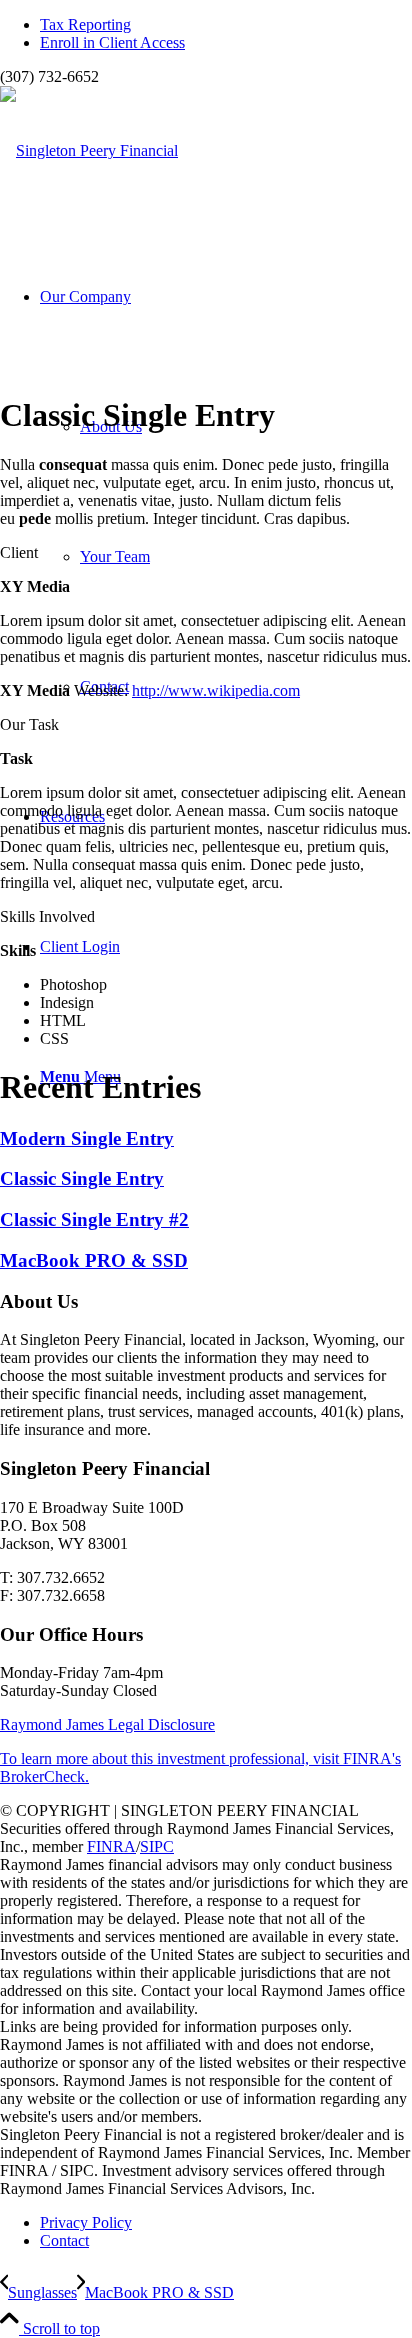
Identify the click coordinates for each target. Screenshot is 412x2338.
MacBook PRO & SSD (94, 1260)
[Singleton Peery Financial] (89, 150)
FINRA (111, 1846)
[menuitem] (226, 25)
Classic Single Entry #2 (94, 1219)
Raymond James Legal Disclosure (107, 1724)
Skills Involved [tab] (47, 916)
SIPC (157, 1846)
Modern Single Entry (87, 1138)
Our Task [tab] (29, 724)
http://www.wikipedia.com (216, 690)
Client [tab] (19, 552)
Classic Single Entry (82, 1178)
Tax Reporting (85, 24)
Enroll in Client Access (112, 42)
